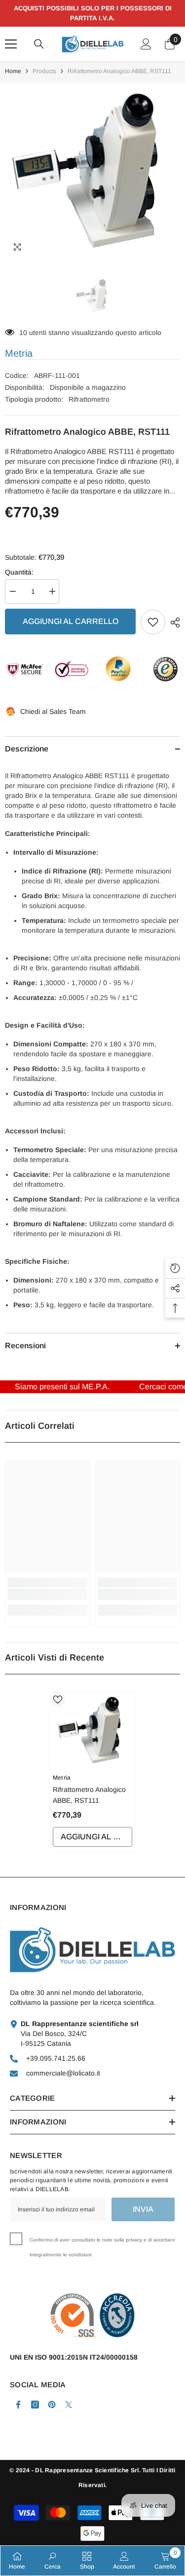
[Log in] (146, 44)
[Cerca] (39, 44)
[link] (48, 1594)
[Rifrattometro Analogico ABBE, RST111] (92, 1730)
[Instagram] (35, 2405)
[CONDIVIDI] (173, 623)
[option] (92, 170)
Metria (19, 353)
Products (44, 71)
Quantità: (19, 572)
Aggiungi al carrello (71, 621)
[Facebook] (18, 2405)
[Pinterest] (52, 2405)
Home (13, 71)
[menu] (11, 44)
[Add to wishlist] (153, 622)
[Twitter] (69, 2405)
